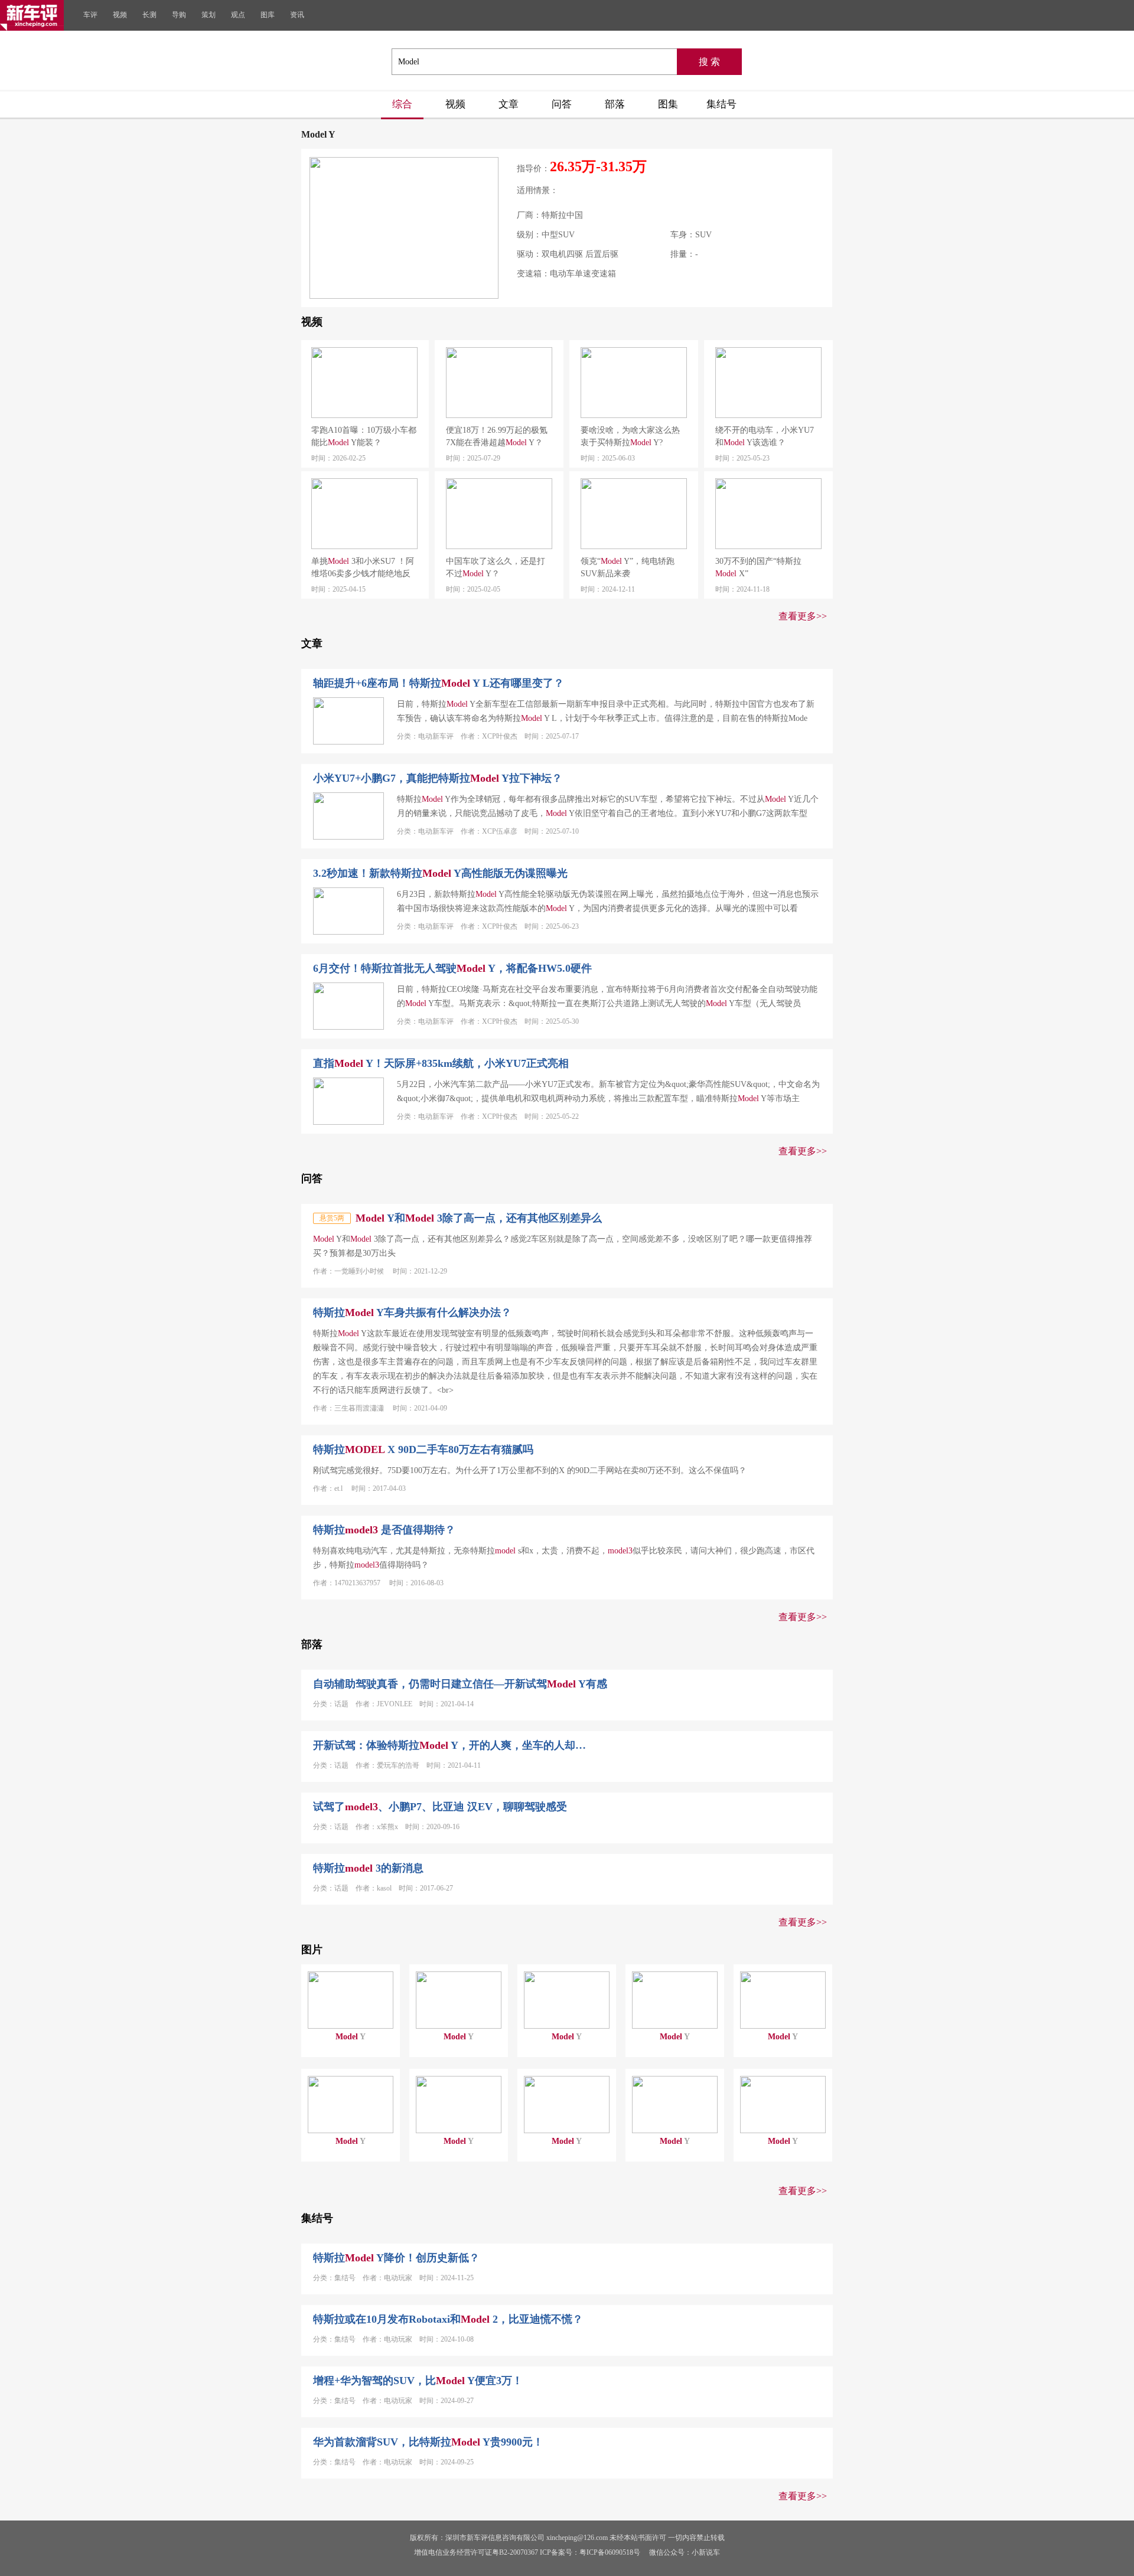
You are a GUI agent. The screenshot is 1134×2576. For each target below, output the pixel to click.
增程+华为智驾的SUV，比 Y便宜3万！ (418, 2381)
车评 (90, 15)
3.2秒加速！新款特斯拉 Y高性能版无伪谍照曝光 (440, 873)
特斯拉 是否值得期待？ (384, 1530)
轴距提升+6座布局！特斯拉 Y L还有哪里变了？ (439, 683)
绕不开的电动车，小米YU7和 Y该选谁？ (765, 436)
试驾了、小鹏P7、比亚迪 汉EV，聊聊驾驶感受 (440, 1807)
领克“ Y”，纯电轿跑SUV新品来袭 (628, 567)
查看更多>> (803, 616)
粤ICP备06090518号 (610, 2552)
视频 (120, 15)
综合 (402, 104)
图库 (268, 15)
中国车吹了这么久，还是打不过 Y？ (496, 567)
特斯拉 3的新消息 (368, 1868)
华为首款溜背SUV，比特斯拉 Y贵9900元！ (428, 2442)
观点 (238, 15)
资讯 (297, 15)
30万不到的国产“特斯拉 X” (758, 567)
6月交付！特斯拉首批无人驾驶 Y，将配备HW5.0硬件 (452, 968)
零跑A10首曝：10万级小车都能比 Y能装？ (364, 436)
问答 (562, 104)
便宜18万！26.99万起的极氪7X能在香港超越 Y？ (497, 436)
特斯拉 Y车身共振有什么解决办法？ (412, 1313)
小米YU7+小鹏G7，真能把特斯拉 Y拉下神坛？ (438, 778)
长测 (149, 15)
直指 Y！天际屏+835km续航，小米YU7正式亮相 (441, 1063)
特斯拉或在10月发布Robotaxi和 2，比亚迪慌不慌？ (448, 2319)
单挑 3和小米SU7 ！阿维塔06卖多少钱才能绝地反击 (363, 568)
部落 (615, 104)
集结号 (721, 104)
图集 (668, 104)
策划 (208, 15)
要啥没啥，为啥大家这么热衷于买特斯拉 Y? (630, 436)
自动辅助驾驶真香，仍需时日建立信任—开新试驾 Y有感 (460, 1684)
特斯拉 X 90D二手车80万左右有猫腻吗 (423, 1449)
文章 (509, 104)
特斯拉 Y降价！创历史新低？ (396, 2258)
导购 (179, 15)
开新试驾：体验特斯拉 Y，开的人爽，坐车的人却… (449, 1745)
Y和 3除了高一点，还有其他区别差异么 (479, 1218)
